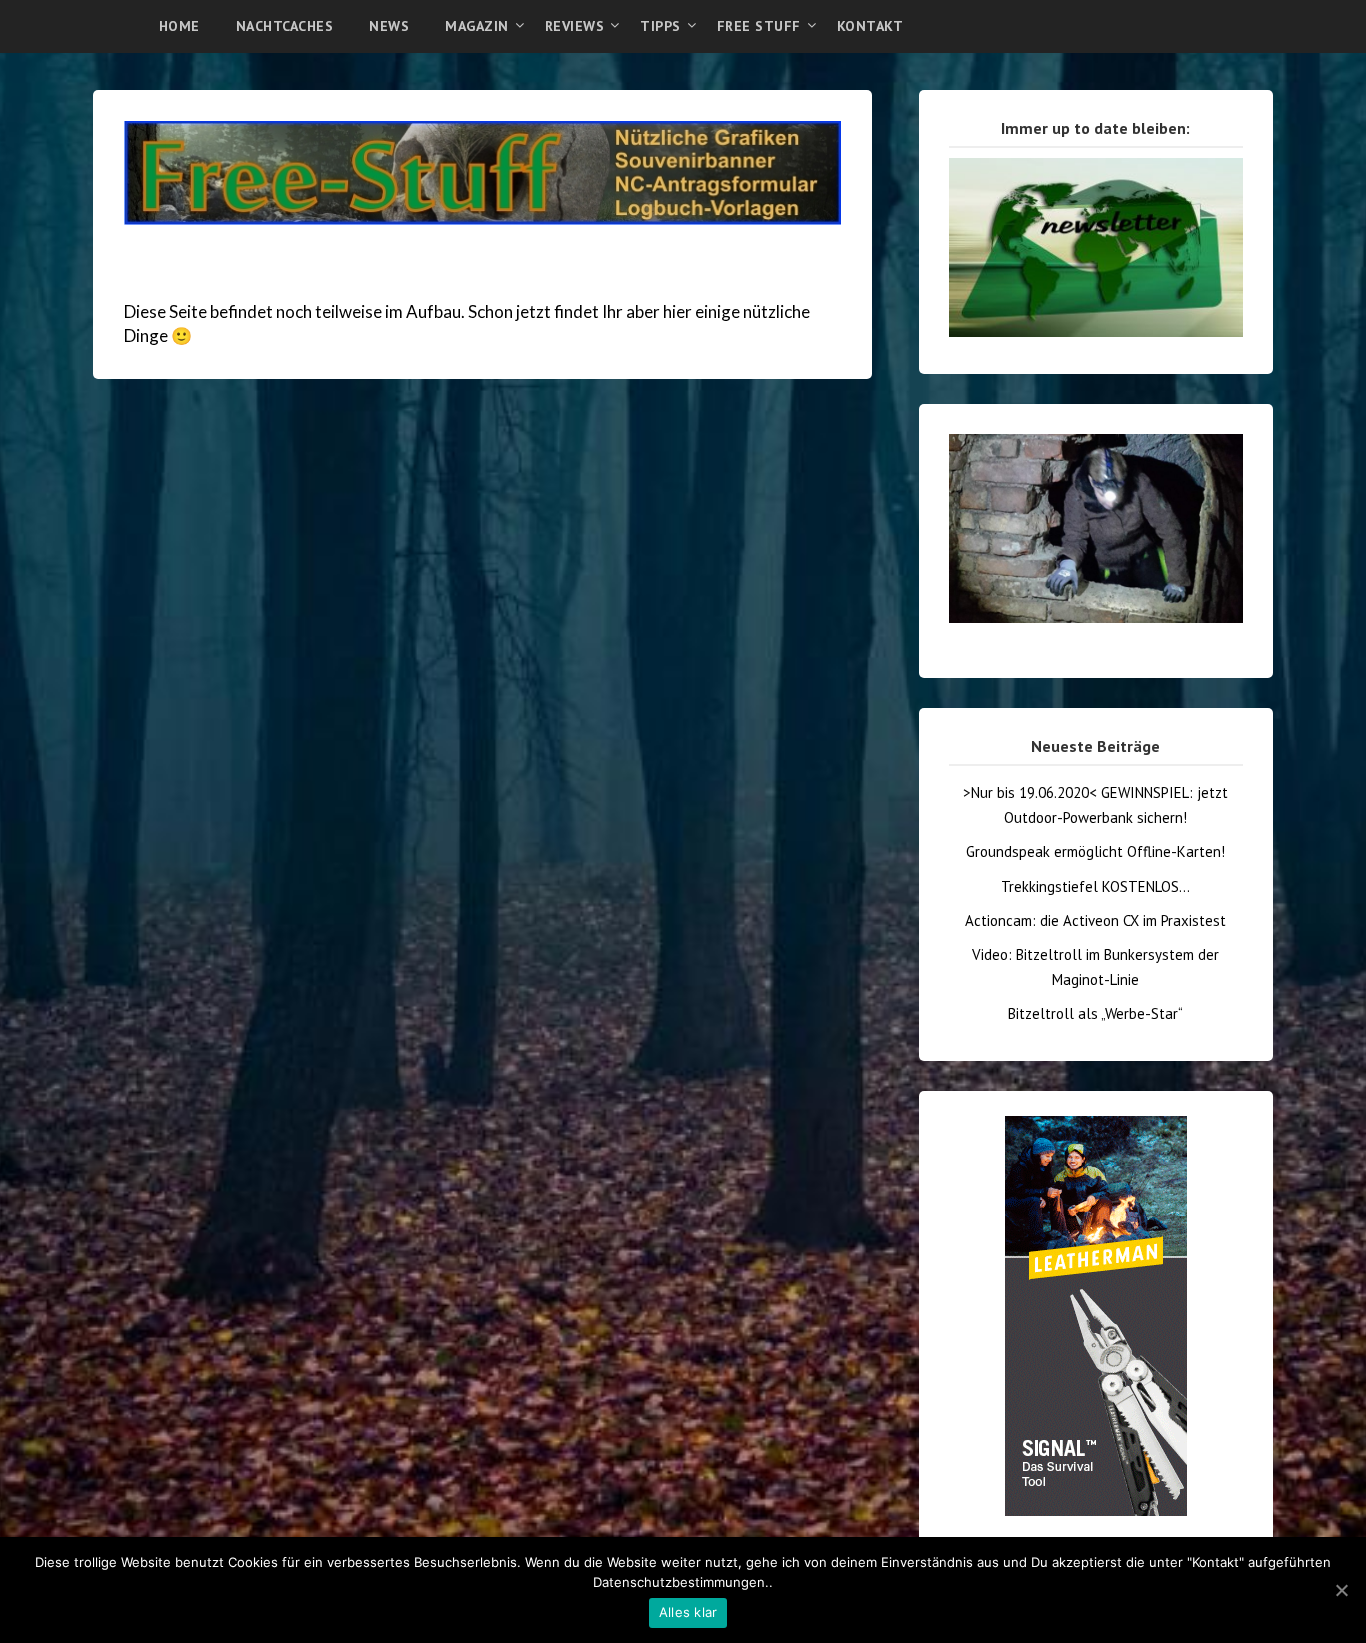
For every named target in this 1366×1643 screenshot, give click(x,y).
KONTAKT (870, 26)
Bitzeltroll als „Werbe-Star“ (1095, 1013)
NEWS (389, 26)
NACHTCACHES (285, 26)
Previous (914, 424)
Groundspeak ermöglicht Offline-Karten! (1095, 851)
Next (1278, 424)
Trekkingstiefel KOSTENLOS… (1095, 886)
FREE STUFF (759, 26)
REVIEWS (575, 26)
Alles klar (688, 1612)
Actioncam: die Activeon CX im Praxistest (1095, 920)
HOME (179, 26)
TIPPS (660, 26)
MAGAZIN (477, 26)
